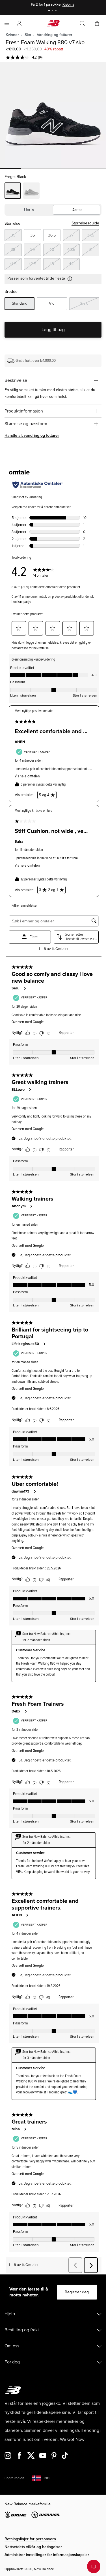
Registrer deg (77, 2292)
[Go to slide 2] (53, 11)
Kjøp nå (68, 5)
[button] (19, 23)
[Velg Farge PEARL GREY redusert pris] (31, 191)
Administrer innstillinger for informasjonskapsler (47, 2555)
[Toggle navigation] (7, 23)
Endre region (14, 2478)
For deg (12, 2362)
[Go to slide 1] (50, 11)
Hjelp (10, 2314)
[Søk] (82, 23)
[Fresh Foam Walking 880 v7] (53, 115)
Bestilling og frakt (22, 2330)
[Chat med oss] (94, 2566)
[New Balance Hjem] (53, 23)
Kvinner (12, 35)
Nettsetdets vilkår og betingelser (33, 2547)
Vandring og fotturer (55, 35)
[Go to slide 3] (57, 11)
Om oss (12, 2346)
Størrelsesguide (85, 223)
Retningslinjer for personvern (30, 2539)
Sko (28, 35)
